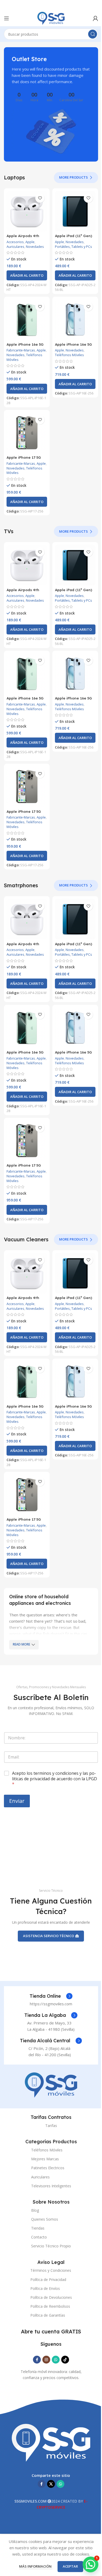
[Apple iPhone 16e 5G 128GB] (27, 320)
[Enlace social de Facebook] (37, 2360)
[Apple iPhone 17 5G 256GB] (27, 433)
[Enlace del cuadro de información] (51, 1996)
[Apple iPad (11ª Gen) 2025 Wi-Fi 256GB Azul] (75, 211)
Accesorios (15, 242)
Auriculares (15, 247)
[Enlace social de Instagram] (46, 2360)
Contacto (39, 2237)
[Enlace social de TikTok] (65, 2360)
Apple (30, 242)
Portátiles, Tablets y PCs (73, 247)
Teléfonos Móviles (69, 355)
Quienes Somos (45, 2219)
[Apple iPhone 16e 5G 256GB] (75, 320)
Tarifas (51, 2126)
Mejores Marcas (45, 2159)
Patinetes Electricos (48, 2168)
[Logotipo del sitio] (51, 18)
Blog (35, 2210)
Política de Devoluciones (51, 2297)
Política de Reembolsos (50, 2306)
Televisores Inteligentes (51, 2186)
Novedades (35, 247)
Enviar (17, 1801)
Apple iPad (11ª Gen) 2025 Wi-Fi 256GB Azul (75, 238)
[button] (27, 275)
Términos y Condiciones (51, 2270)
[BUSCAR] (93, 34)
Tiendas (38, 2228)
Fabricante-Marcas (21, 350)
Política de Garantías (48, 2315)
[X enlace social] (51, 2484)
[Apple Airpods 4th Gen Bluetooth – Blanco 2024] (27, 211)
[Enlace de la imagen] (51, 2085)
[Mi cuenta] (95, 18)
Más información (36, 2566)
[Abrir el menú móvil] (7, 18)
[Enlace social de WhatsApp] (56, 2360)
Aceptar (70, 2566)
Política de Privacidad (48, 2280)
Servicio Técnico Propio (51, 2246)
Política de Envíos (45, 2288)
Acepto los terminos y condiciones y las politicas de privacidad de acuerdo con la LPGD (55, 1779)
